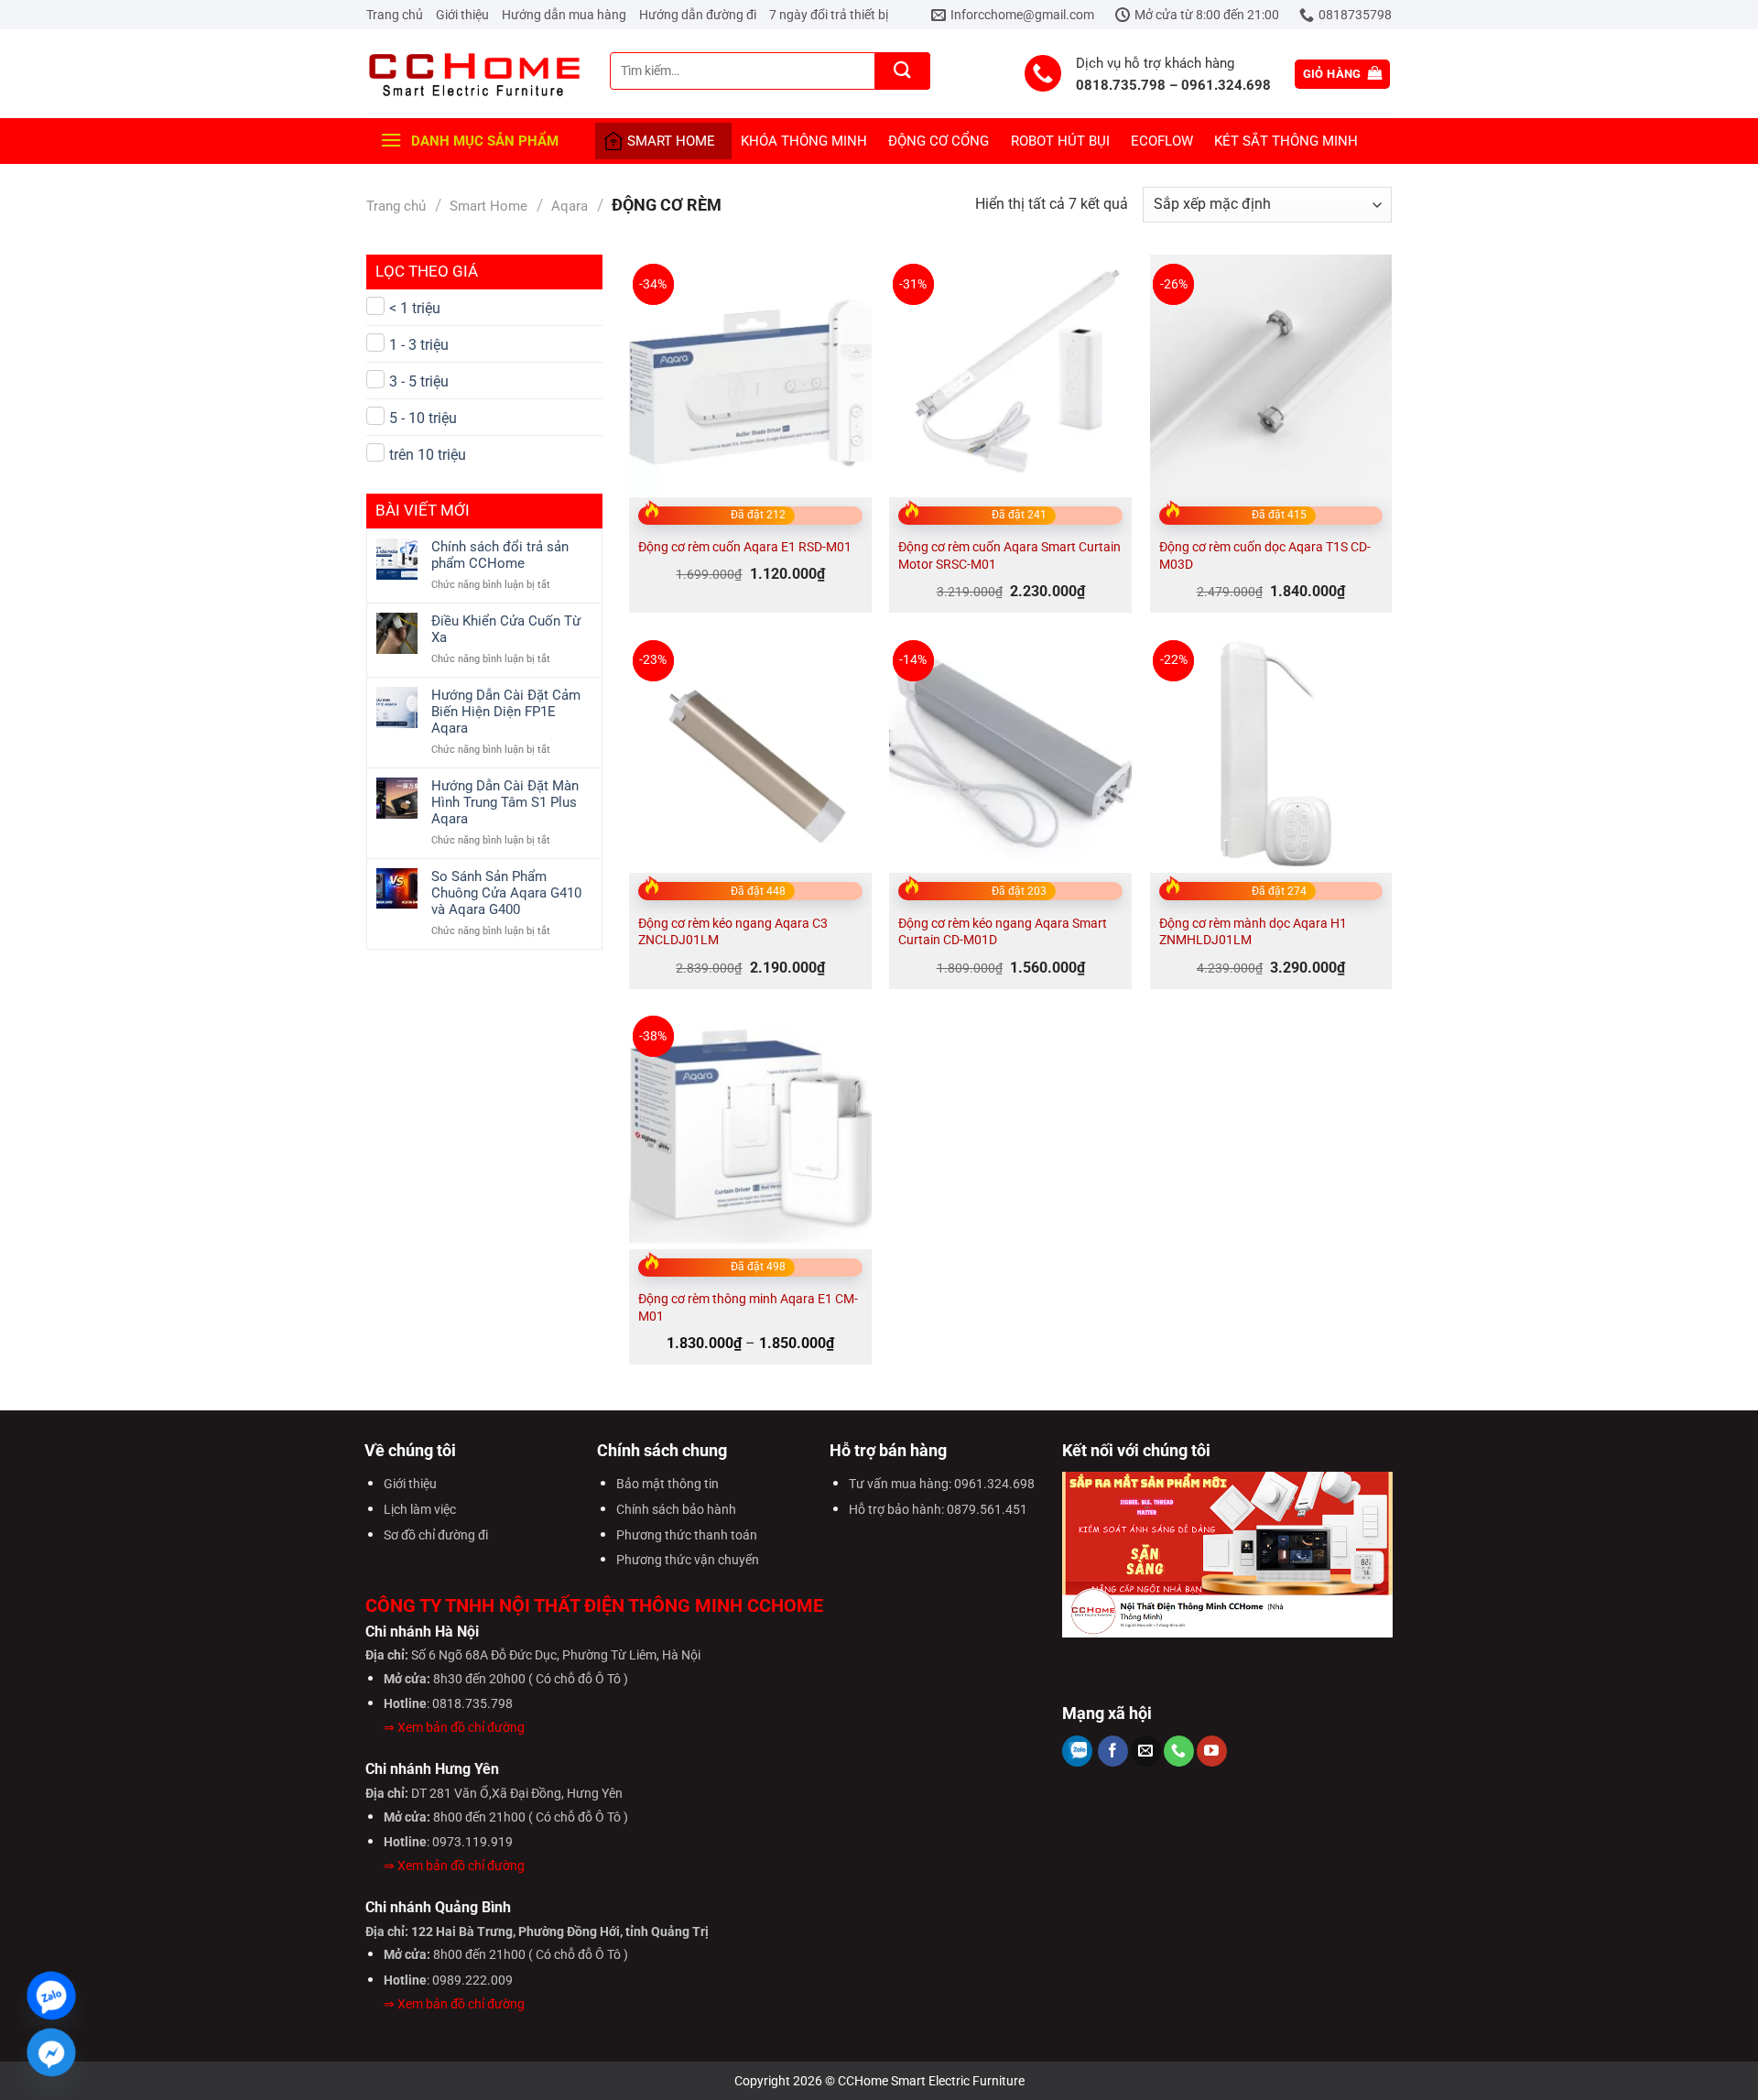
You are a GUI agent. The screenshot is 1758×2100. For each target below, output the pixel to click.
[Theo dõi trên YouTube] (1212, 1751)
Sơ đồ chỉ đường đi (436, 1535)
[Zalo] (51, 1996)
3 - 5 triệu (419, 381)
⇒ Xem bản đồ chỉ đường (454, 1728)
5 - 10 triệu (423, 418)
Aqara (570, 206)
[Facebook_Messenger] (51, 2052)
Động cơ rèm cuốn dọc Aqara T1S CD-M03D (1265, 556)
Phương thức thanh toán (687, 1535)
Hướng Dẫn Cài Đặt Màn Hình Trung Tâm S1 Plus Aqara (505, 802)
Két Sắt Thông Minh (1286, 141)
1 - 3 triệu (419, 345)
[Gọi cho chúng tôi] (1179, 1751)
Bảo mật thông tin (667, 1484)
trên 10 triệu (428, 455)
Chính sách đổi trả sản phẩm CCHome (500, 555)
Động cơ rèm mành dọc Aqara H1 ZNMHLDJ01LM (1253, 932)
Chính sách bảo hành (676, 1510)
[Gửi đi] (903, 71)
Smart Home (671, 141)
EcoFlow (1162, 141)
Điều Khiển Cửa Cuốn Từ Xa (506, 629)
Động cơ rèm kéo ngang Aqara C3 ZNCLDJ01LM (733, 932)
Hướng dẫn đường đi (698, 15)
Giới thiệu (462, 15)
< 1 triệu (415, 308)
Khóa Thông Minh (804, 141)
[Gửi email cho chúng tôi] (1146, 1751)
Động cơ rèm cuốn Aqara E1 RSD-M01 (745, 547)
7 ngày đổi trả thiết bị (829, 15)
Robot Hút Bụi (1060, 141)
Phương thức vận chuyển (688, 1560)
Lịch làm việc (420, 1510)
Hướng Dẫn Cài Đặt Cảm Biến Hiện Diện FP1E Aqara (506, 712)
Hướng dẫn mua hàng (564, 15)
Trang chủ (395, 15)
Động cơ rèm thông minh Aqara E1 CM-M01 (748, 1308)
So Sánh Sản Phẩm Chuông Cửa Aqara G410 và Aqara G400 (506, 893)
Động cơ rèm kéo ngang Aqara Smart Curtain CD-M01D (1003, 932)
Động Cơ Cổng (939, 141)
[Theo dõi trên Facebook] (1113, 1751)
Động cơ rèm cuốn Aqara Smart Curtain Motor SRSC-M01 (1009, 556)
